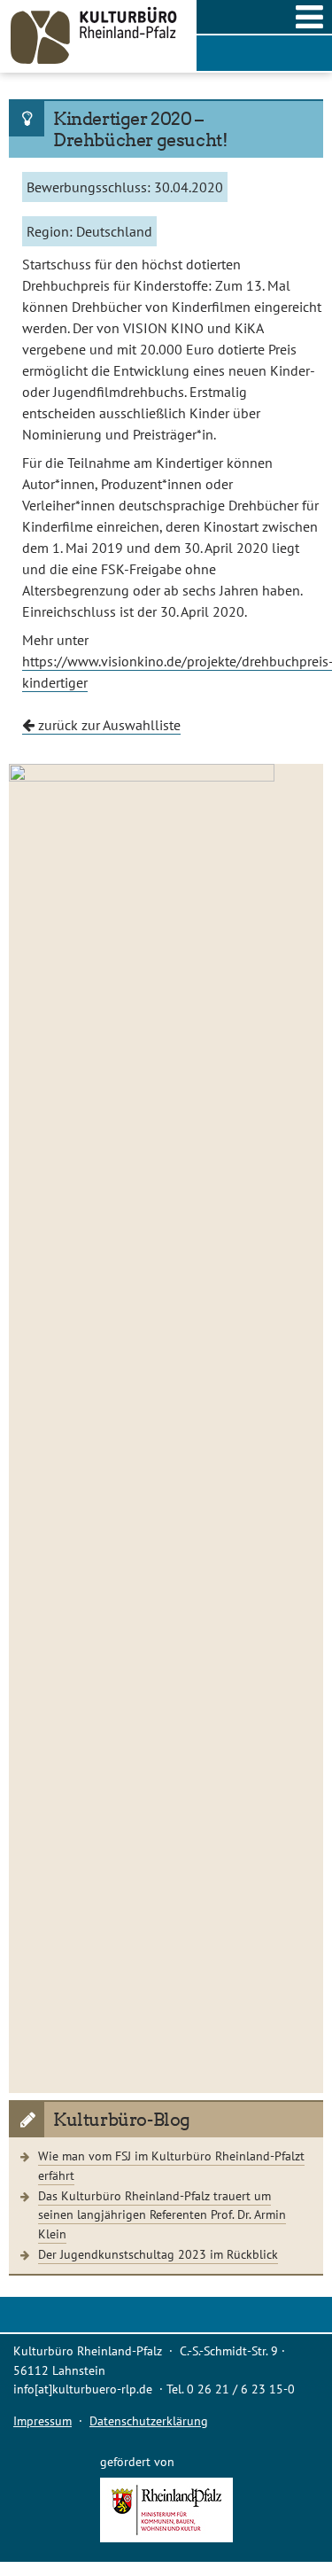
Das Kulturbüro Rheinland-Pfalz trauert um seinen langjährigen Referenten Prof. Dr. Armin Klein (162, 2214)
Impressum (42, 2420)
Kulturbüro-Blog (122, 2120)
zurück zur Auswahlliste (108, 725)
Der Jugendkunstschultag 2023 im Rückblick (158, 2254)
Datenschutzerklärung (149, 2420)
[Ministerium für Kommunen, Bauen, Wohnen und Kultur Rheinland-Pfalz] (166, 2537)
